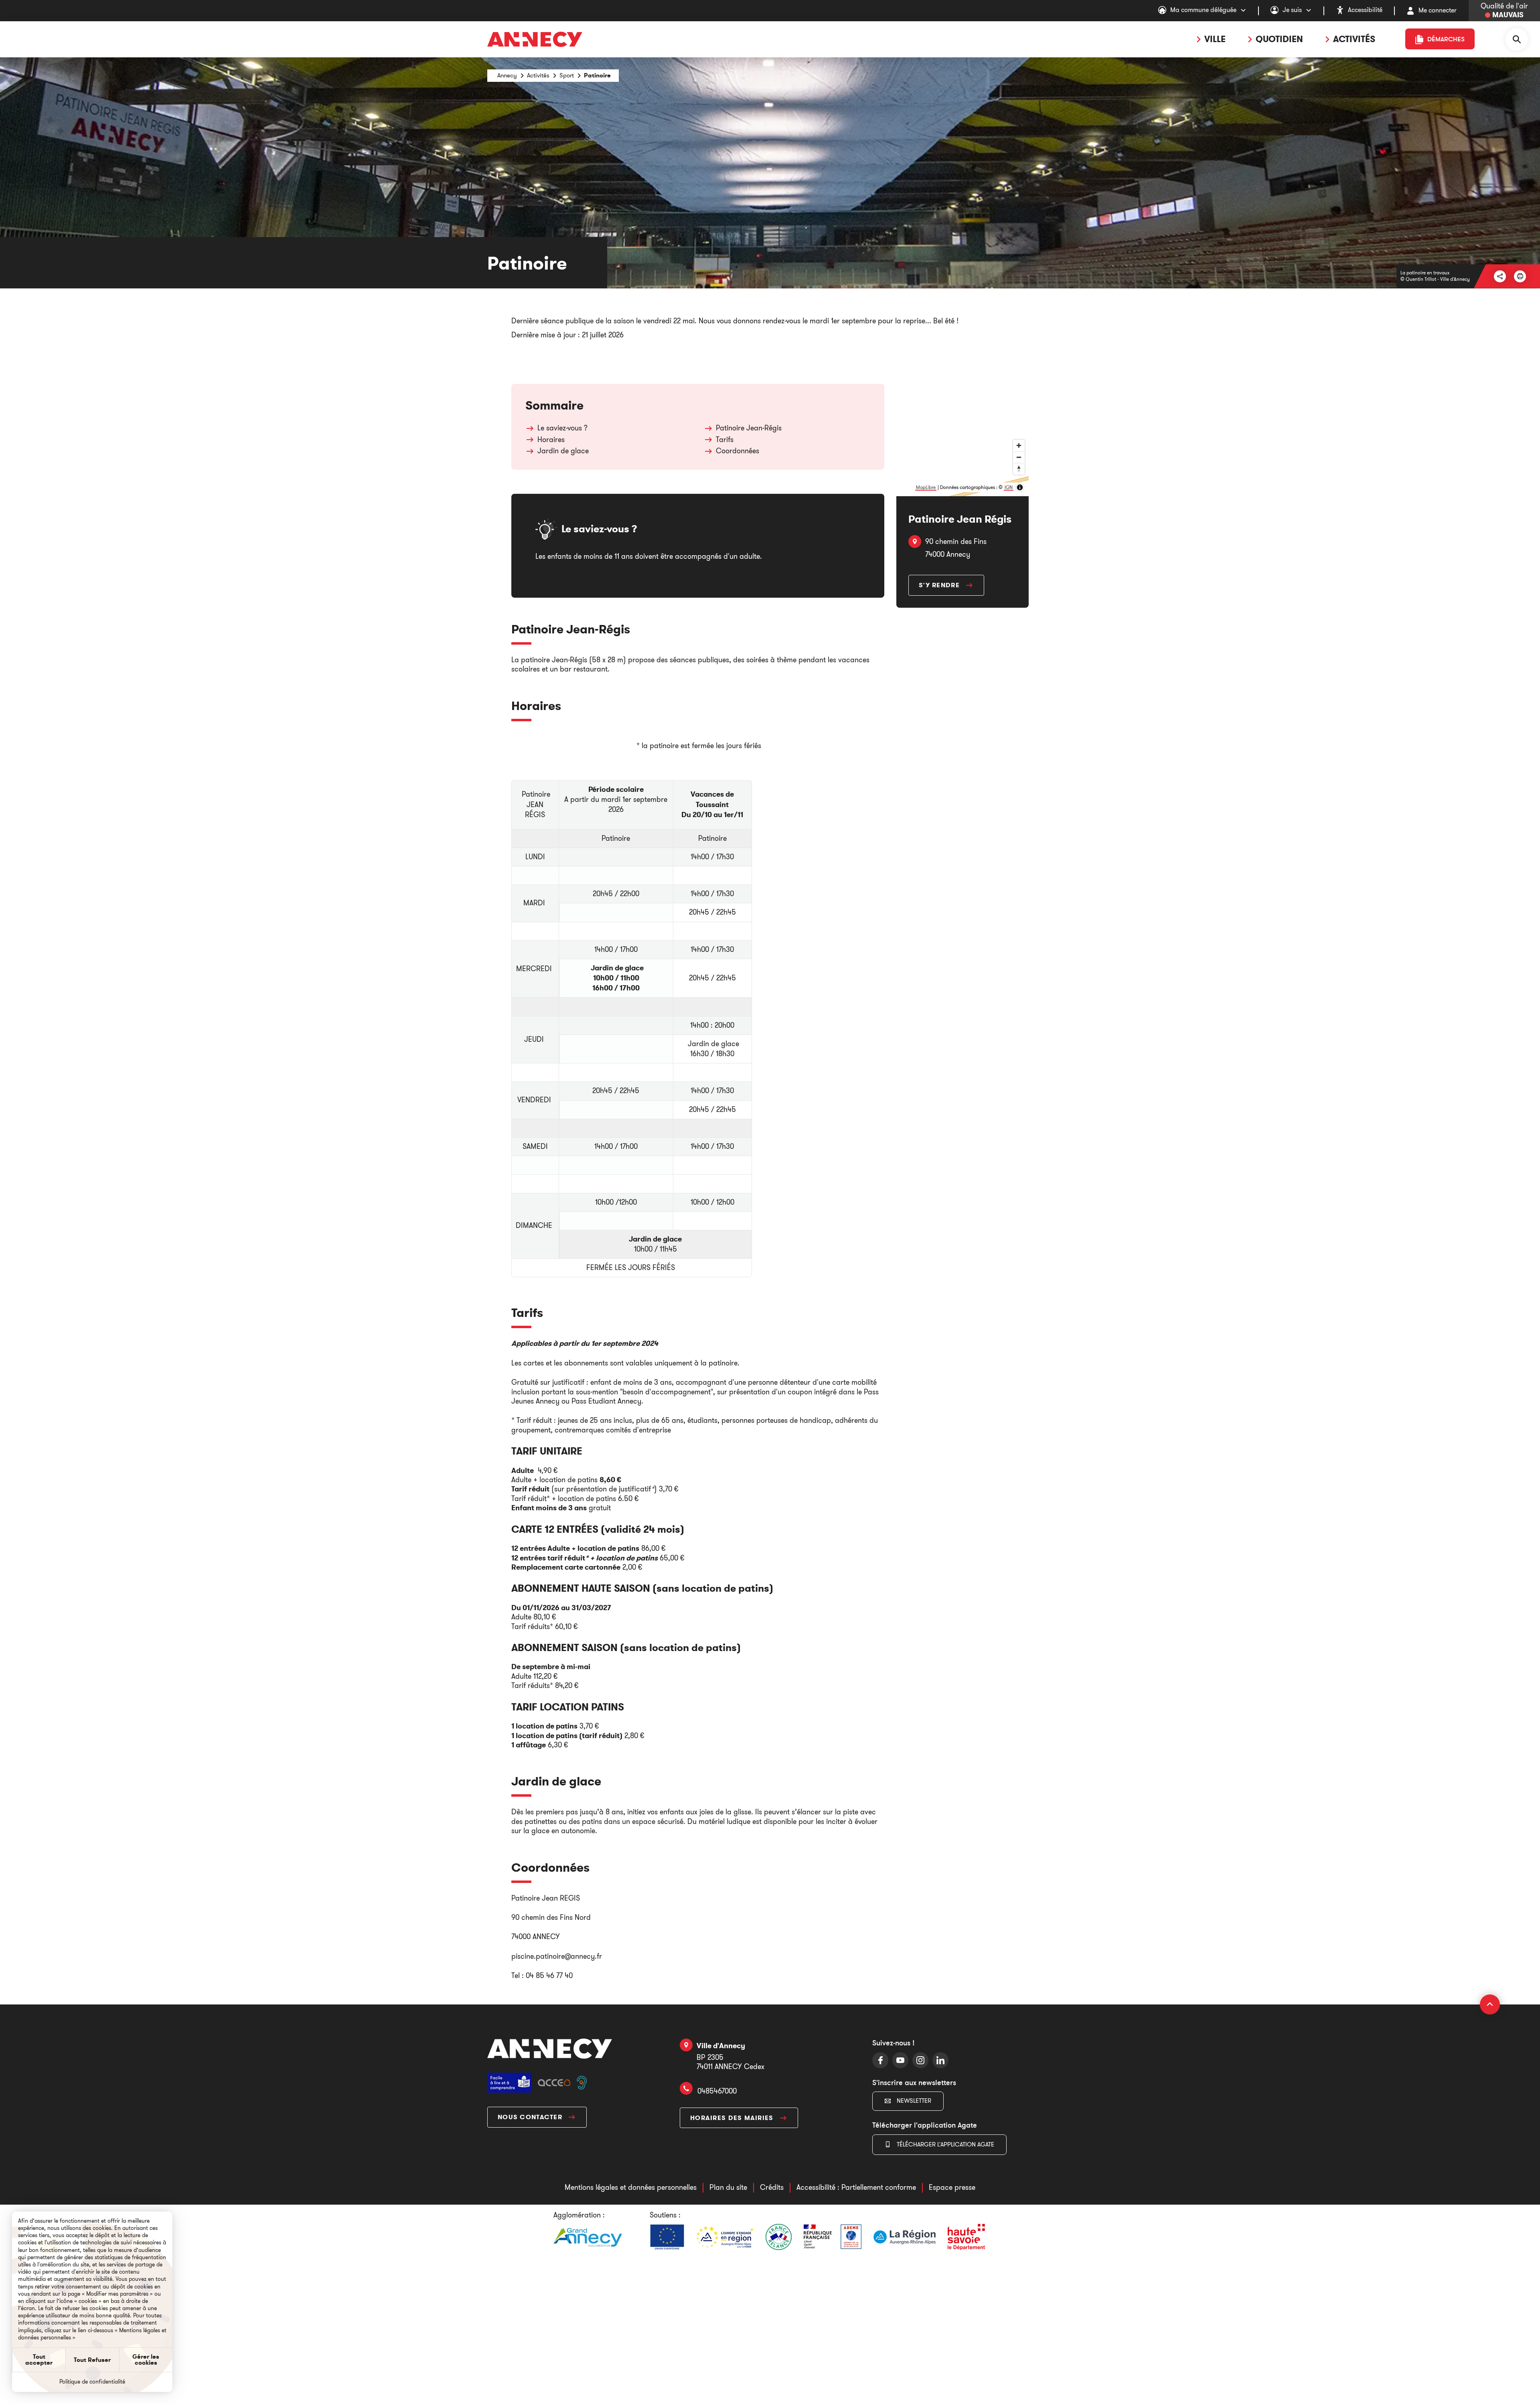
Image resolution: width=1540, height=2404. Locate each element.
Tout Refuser (92, 2360)
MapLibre (926, 487)
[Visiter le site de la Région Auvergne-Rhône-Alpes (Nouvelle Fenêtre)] (905, 2237)
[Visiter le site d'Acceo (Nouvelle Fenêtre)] (554, 2082)
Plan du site (728, 2187)
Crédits (772, 2187)
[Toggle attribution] (1020, 487)
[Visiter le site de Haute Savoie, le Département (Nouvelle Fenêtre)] (966, 2237)
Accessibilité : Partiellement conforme (856, 2187)
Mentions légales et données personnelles (631, 2187)
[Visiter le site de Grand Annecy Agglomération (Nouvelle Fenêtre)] (588, 2237)
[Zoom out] (1019, 457)
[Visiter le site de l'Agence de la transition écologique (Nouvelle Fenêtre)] (833, 2237)
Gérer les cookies (146, 2360)
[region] (962, 440)
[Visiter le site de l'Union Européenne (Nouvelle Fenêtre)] (667, 2237)
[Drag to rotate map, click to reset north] (1019, 469)
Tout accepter (39, 2360)
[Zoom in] (1019, 445)
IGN (1009, 487)
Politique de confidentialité (92, 2382)
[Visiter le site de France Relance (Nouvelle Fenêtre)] (779, 2237)
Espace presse (952, 2187)
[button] (1520, 276)
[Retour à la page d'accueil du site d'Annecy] (550, 2048)
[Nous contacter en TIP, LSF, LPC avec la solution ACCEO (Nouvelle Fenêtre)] (582, 2082)
